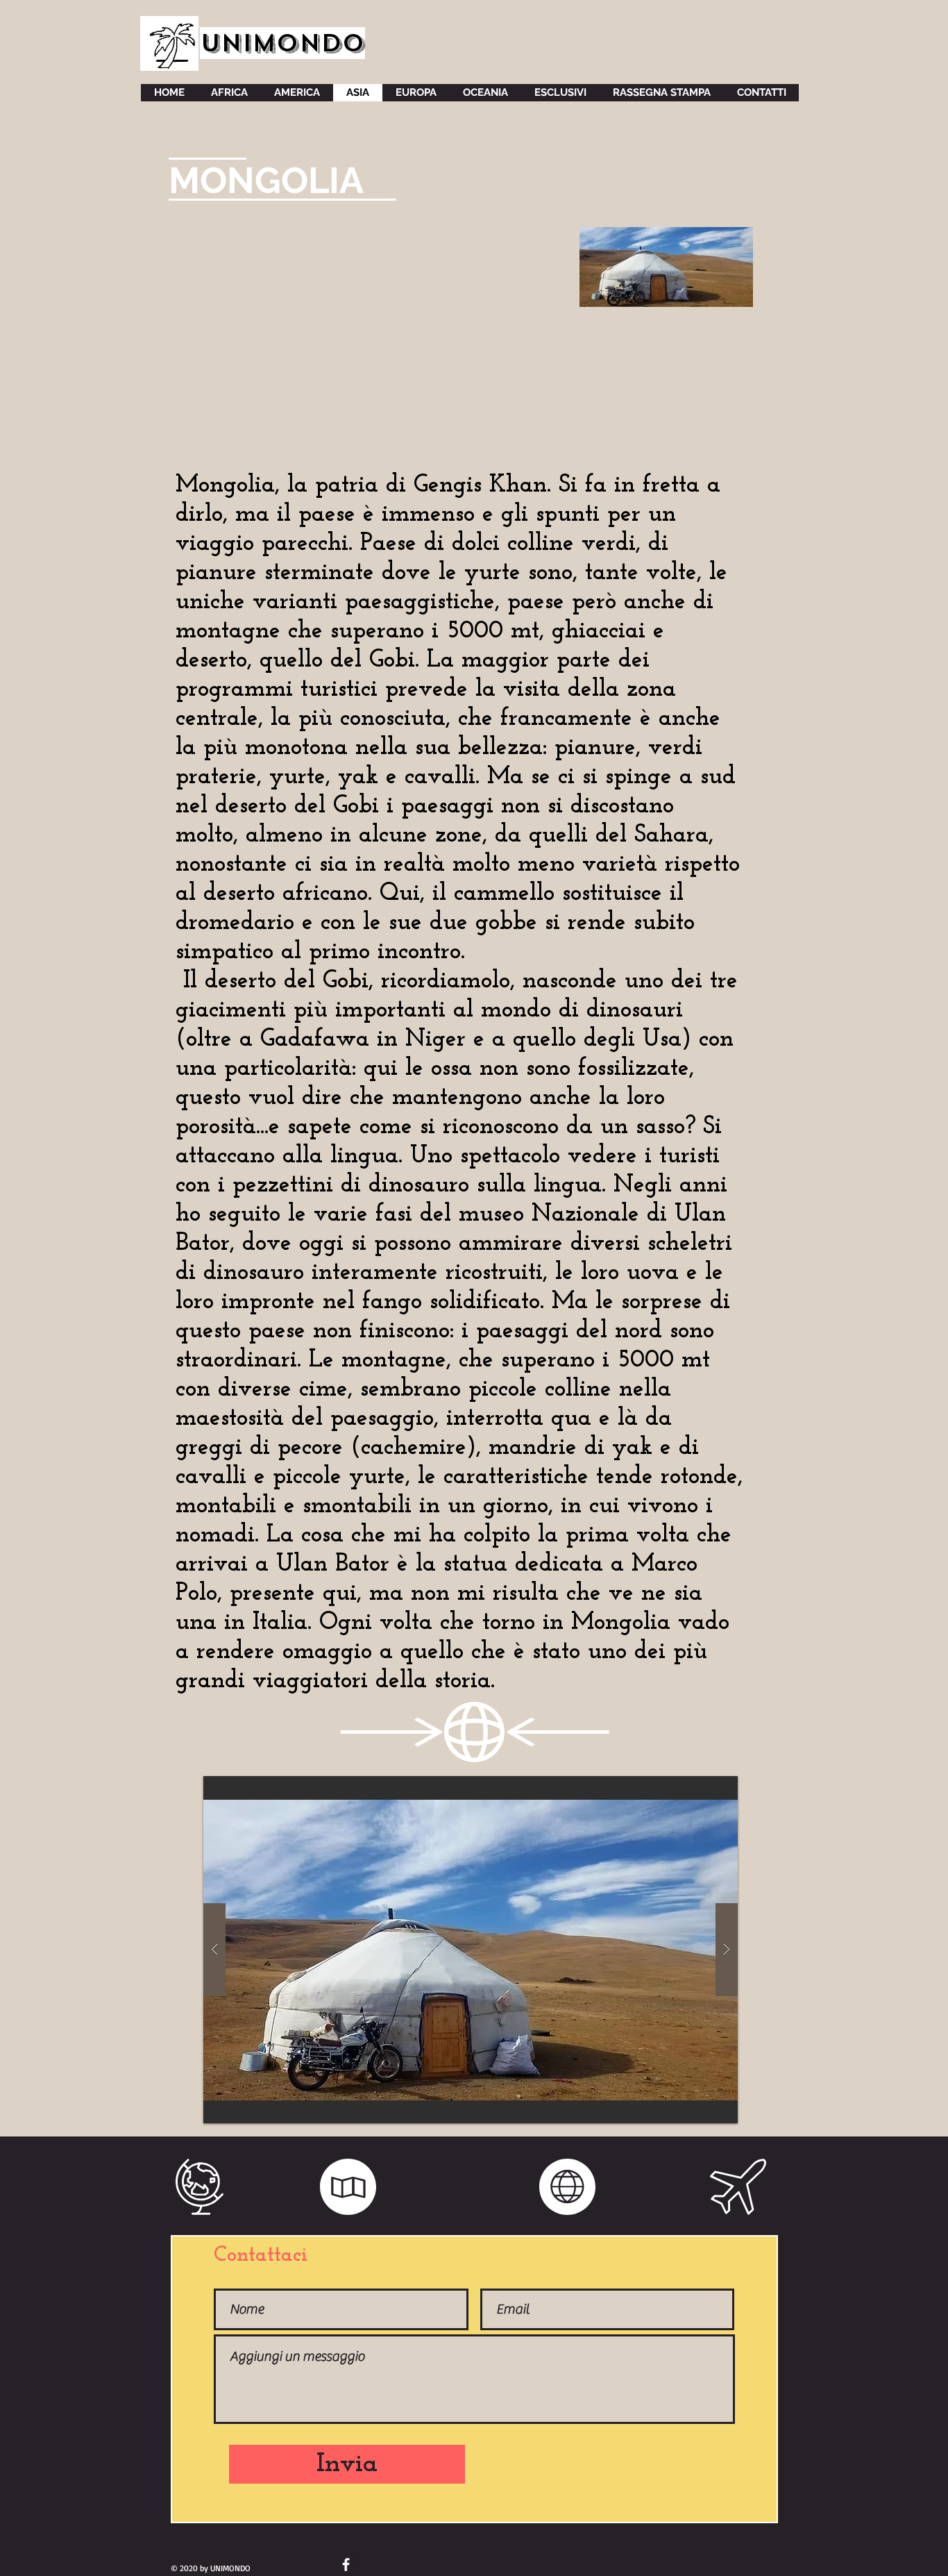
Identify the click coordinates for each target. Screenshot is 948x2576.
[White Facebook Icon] (346, 2565)
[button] (471, 1950)
